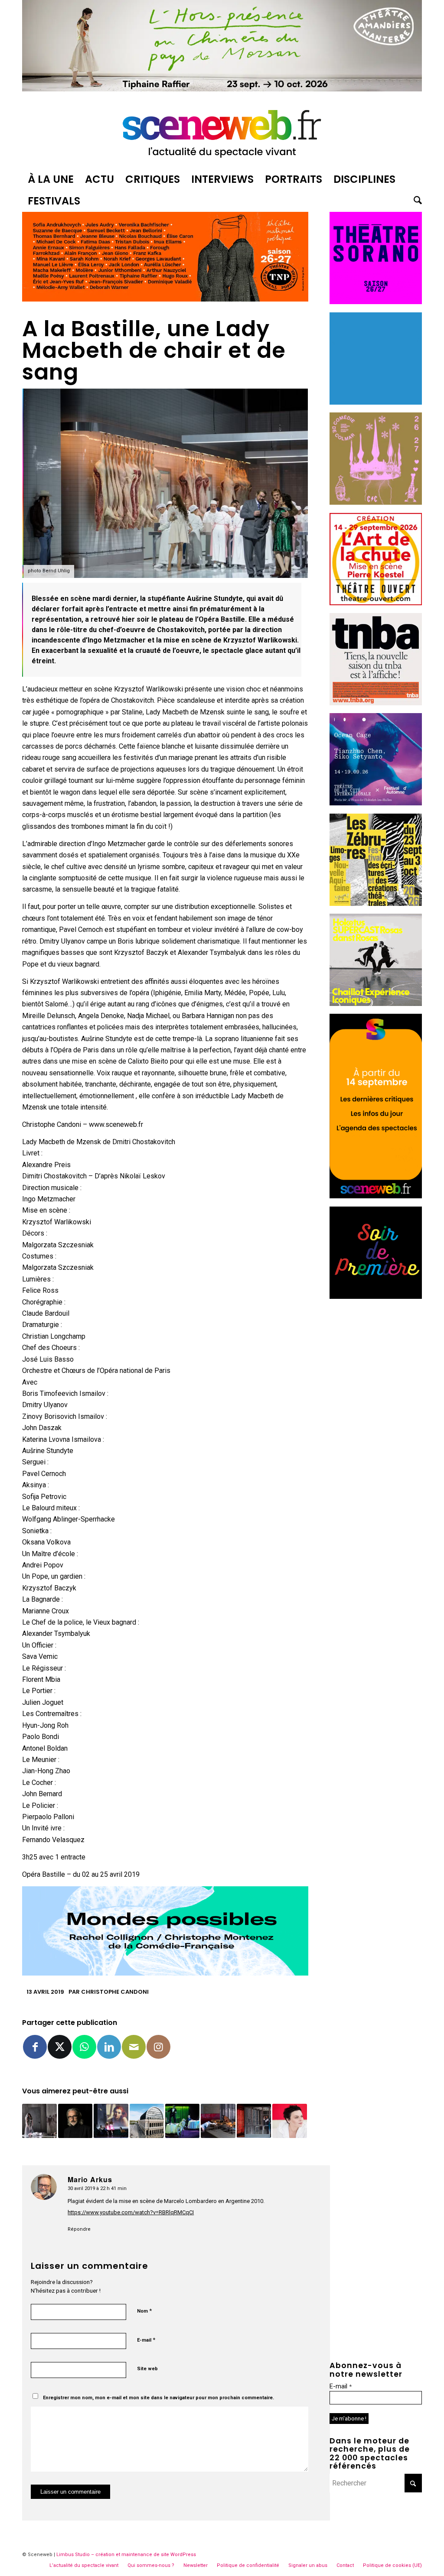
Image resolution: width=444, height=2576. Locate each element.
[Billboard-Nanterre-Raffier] (222, 89)
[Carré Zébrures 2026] (376, 904)
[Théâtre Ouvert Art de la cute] (376, 603)
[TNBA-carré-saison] (376, 703)
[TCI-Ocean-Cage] (376, 803)
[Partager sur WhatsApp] (84, 2047)
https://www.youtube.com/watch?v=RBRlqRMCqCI (131, 2212)
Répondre (79, 2229)
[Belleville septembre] (165, 1973)
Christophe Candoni (115, 1992)
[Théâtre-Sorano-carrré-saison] (376, 302)
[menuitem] (51, 179)
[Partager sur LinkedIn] (109, 2047)
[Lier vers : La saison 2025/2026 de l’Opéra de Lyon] (147, 2121)
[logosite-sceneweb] (222, 132)
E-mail (146, 2340)
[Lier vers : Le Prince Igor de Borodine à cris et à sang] (39, 2121)
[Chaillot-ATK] (376, 1004)
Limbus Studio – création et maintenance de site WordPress (126, 2555)
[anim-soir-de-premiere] (376, 1296)
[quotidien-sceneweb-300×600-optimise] (376, 1196)
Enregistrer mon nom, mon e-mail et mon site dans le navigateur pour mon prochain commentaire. (158, 2398)
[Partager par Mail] (134, 2047)
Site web (147, 2369)
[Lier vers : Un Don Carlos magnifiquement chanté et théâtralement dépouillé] (254, 2121)
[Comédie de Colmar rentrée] (376, 502)
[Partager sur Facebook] (35, 2047)
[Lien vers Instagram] (158, 2047)
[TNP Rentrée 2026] (165, 299)
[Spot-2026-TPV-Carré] (376, 402)
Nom (144, 2311)
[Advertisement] (376, 1437)
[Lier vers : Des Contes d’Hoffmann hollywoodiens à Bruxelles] (111, 2121)
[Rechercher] (415, 201)
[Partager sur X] (60, 2047)
